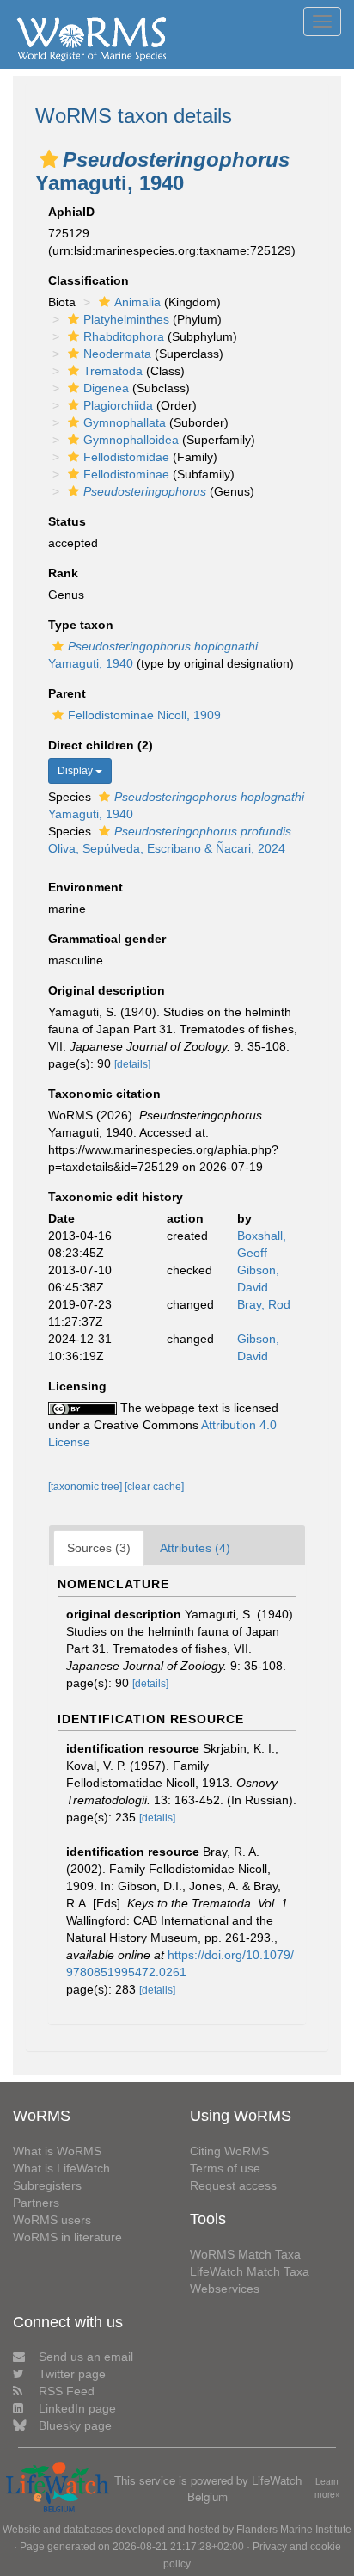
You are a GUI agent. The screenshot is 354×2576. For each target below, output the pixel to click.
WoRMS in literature (67, 2237)
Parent (67, 693)
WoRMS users (52, 2220)
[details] (132, 1064)
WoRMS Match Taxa (245, 2254)
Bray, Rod (264, 1304)
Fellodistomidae (126, 457)
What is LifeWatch (61, 2168)
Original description (107, 990)
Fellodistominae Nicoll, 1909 (144, 715)
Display (76, 771)
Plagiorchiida (118, 405)
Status (67, 521)
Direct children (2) (101, 745)
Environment (85, 887)
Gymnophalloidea (131, 440)
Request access (233, 2185)
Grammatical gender (107, 939)
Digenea (106, 388)
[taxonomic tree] (86, 1487)
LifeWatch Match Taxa (250, 2271)
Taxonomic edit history (116, 1197)
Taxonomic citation (104, 1094)
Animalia (137, 302)
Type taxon (81, 625)
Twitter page (72, 2374)
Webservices (225, 2289)
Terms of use (225, 2168)
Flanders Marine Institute (294, 2530)
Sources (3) (99, 1548)
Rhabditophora (124, 336)
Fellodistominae (126, 474)
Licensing (77, 1386)
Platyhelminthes (126, 319)
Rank (63, 573)
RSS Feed (67, 2391)
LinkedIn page (77, 2408)
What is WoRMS (57, 2151)
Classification (88, 280)
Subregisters (47, 2185)
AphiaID (71, 212)
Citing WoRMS (229, 2151)
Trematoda (113, 371)
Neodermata (117, 354)
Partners (36, 2203)
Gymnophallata (125, 422)
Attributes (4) (195, 1548)
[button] (49, 159)
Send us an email (86, 2357)
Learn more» (327, 2488)
